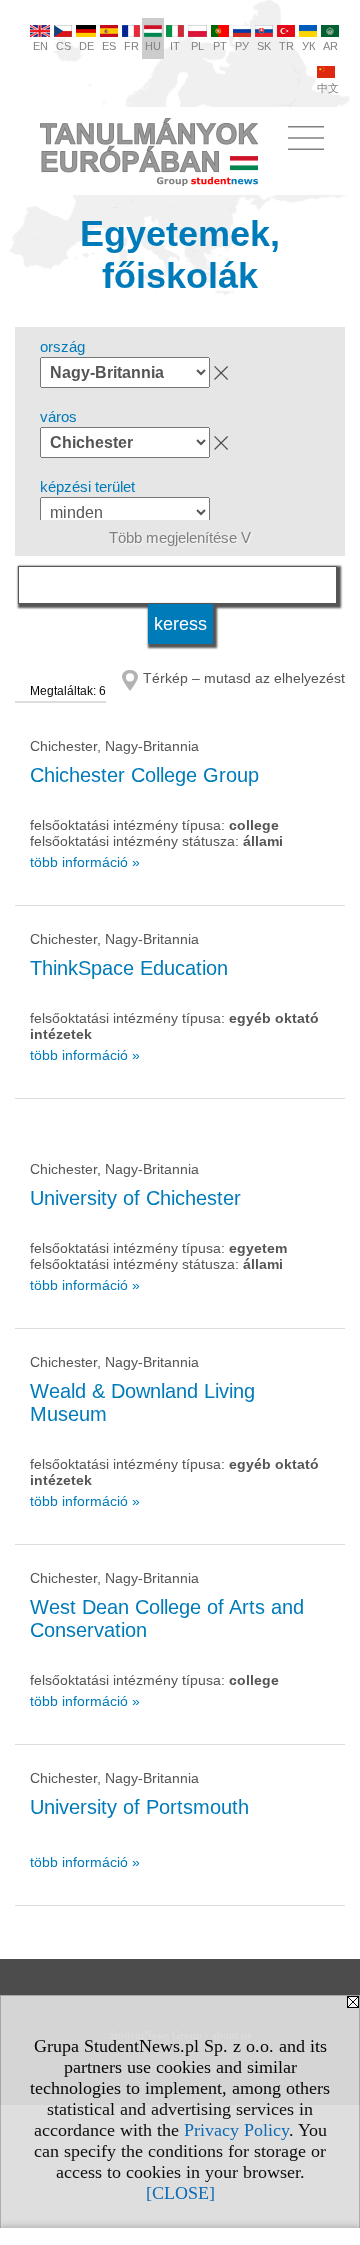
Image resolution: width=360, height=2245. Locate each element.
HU (153, 46)
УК (308, 46)
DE (86, 46)
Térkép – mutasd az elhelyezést (244, 678)
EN (40, 46)
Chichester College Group (144, 775)
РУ (242, 46)
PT (220, 46)
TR (286, 46)
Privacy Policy (236, 2130)
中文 (328, 88)
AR (330, 46)
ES (109, 46)
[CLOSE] (180, 2193)
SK (264, 46)
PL (197, 46)
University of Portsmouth (139, 1807)
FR (131, 46)
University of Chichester (135, 1198)
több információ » (85, 862)
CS (63, 46)
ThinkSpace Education (129, 968)
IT (175, 46)
